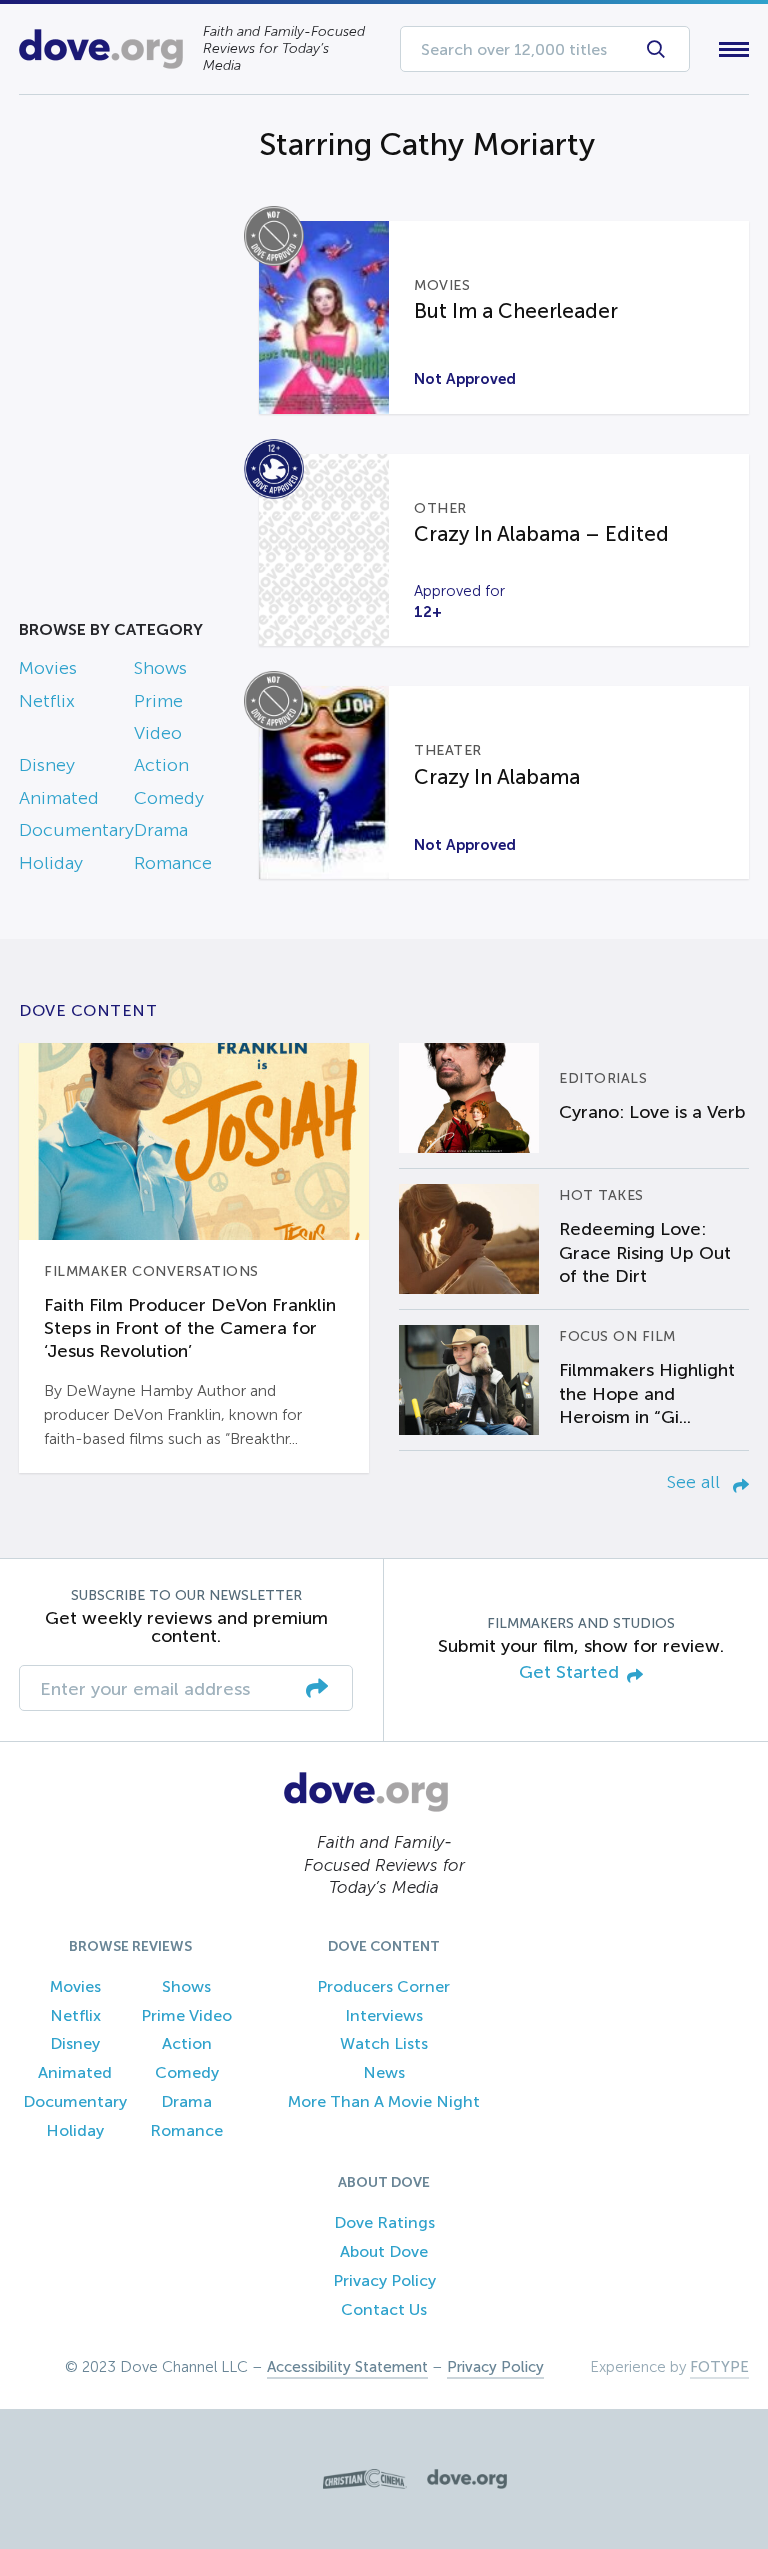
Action (161, 765)
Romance (173, 863)
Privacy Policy (384, 2280)
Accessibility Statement (347, 2367)
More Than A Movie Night (384, 2101)
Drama (161, 830)
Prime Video (186, 2015)
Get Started (569, 1672)
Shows (160, 668)
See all (696, 1482)
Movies (48, 668)
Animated (59, 798)
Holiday (51, 863)
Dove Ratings (384, 2222)
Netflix (47, 701)
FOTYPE (719, 2367)
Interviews (384, 2015)
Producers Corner (383, 1986)
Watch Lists (384, 2043)
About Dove (384, 2251)
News (384, 2072)
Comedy (169, 798)
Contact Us (384, 2309)
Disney (47, 765)
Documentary (76, 830)
